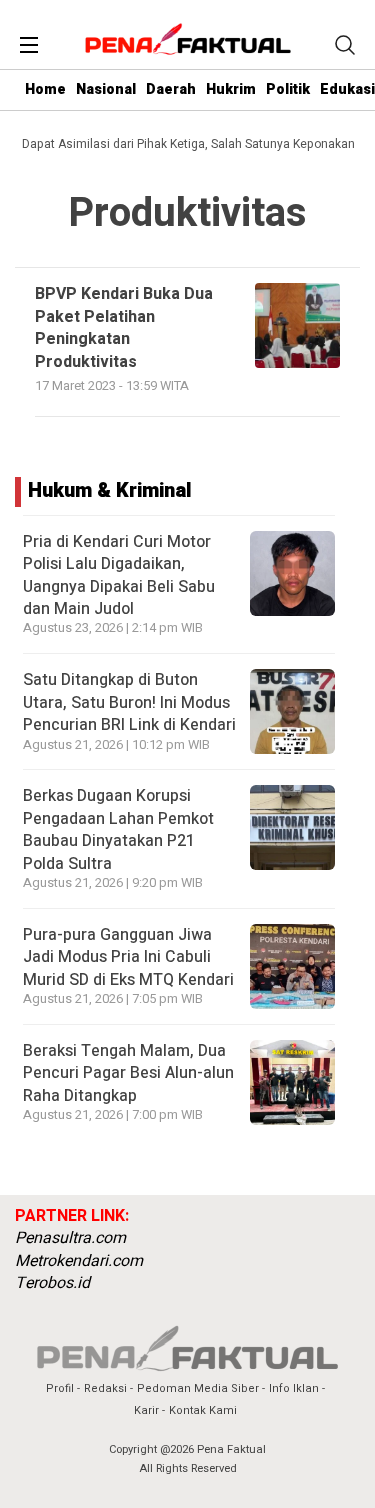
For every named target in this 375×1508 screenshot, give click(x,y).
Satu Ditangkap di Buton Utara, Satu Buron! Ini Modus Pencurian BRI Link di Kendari (129, 702)
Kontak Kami (203, 1410)
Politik (288, 89)
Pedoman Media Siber (198, 1388)
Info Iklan (294, 1388)
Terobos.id (52, 1283)
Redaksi (105, 1388)
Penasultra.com (70, 1238)
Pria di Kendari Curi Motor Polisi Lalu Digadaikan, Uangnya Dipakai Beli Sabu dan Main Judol (119, 575)
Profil (60, 1388)
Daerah (171, 89)
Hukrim (231, 89)
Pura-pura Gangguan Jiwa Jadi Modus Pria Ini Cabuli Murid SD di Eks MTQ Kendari (128, 957)
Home (45, 89)
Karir (146, 1410)
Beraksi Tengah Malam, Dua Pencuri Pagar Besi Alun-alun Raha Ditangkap (128, 1073)
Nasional (106, 89)
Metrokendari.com (79, 1261)
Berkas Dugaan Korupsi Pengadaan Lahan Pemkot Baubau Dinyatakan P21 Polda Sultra (118, 829)
